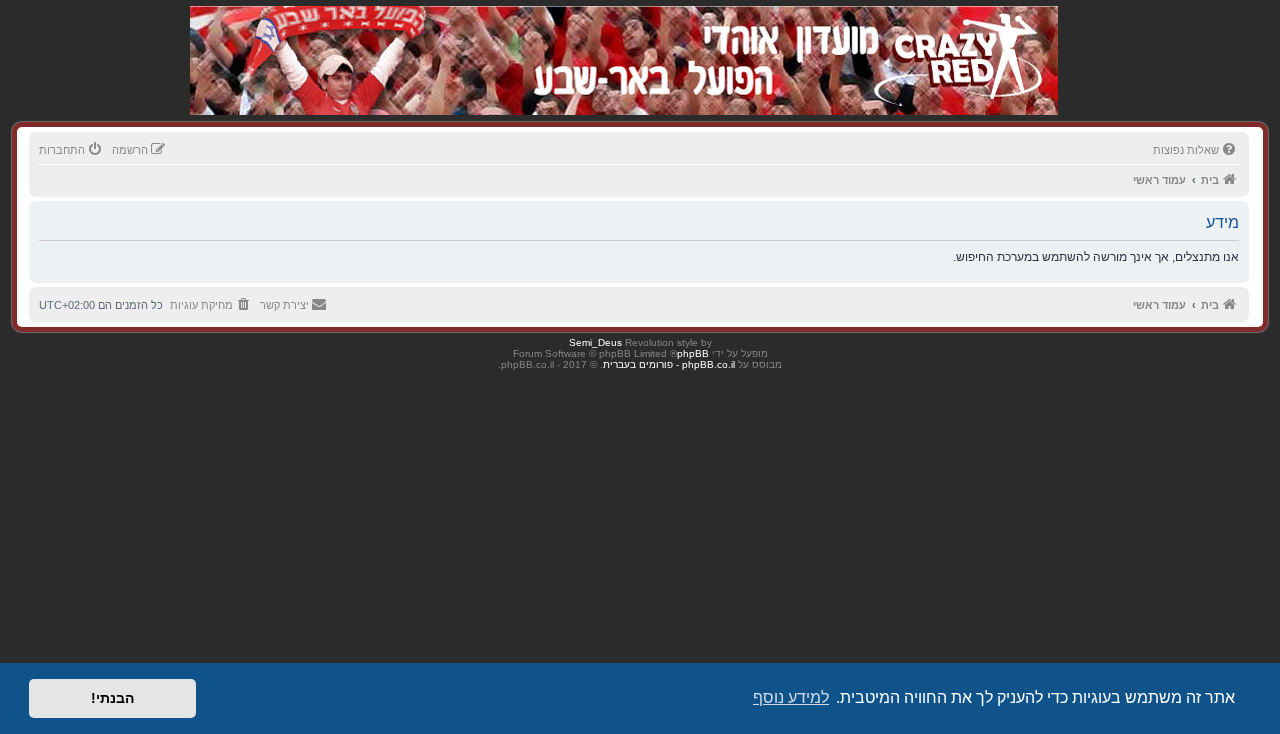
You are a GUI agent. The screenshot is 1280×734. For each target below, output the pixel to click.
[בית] (952, 39)
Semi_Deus (595, 342)
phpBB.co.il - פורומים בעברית (669, 364)
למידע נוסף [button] (791, 697)
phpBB (693, 353)
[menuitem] (1196, 150)
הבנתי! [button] (112, 698)
